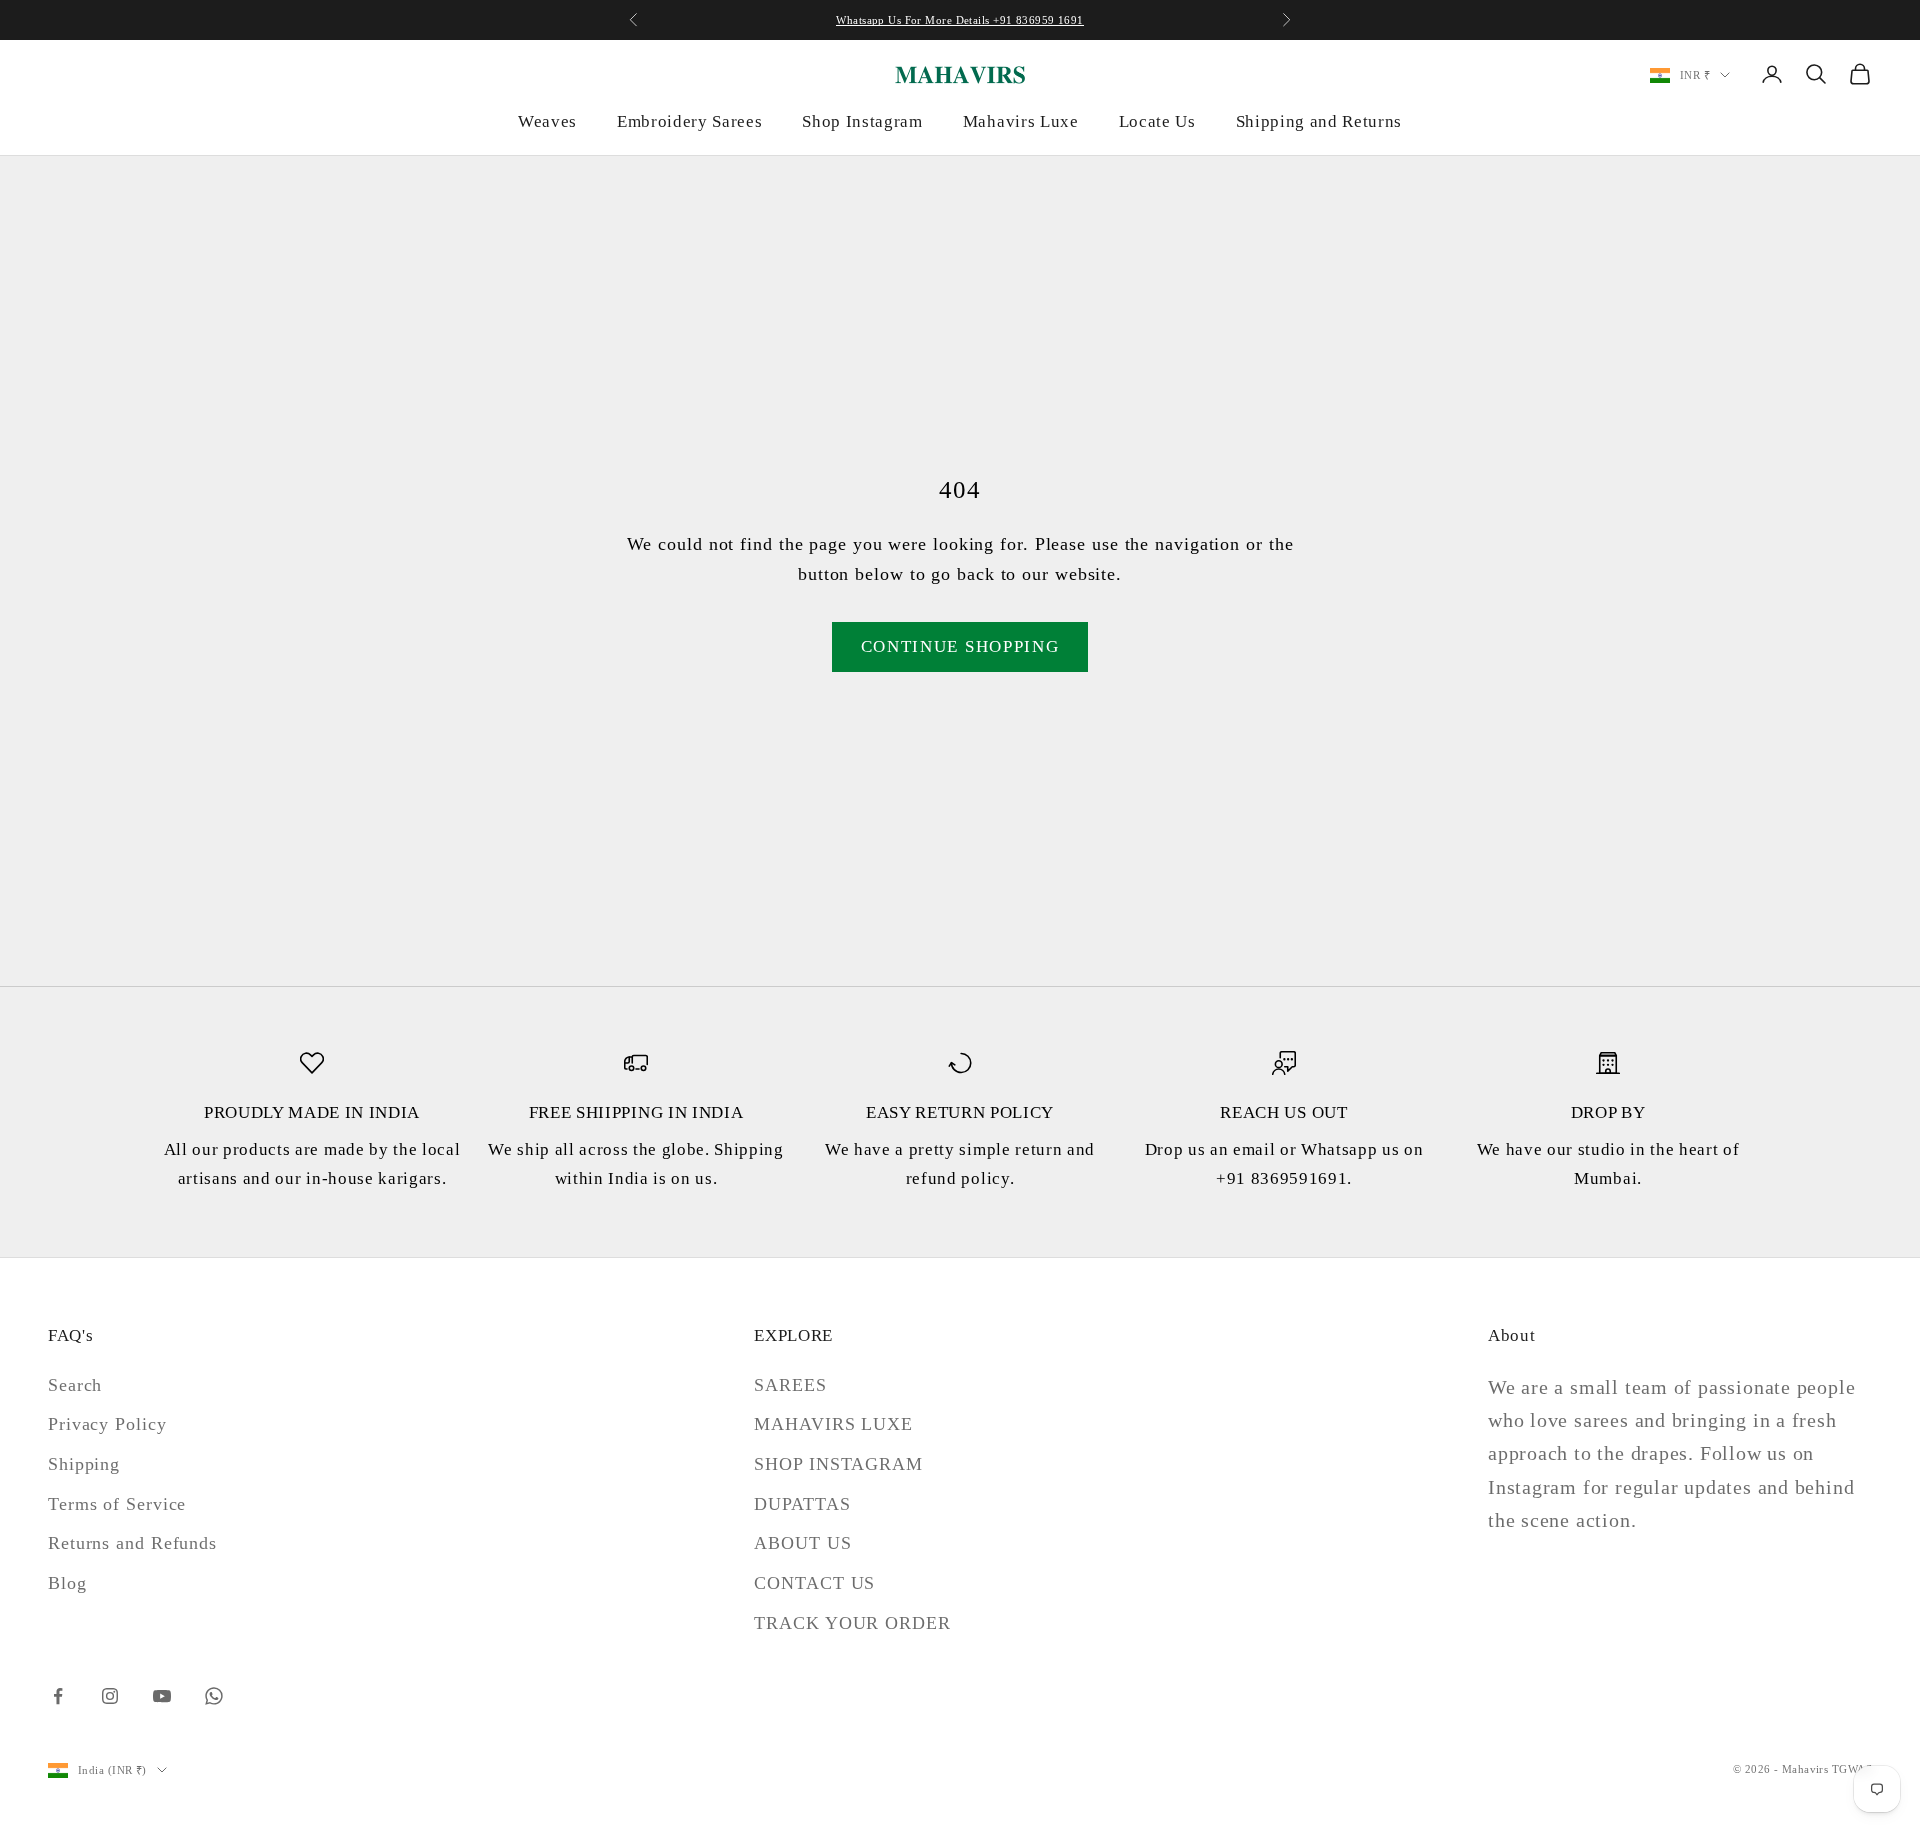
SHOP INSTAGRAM (838, 1464)
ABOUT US (802, 1543)
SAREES (790, 1385)
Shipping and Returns (1319, 121)
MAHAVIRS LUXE (833, 1424)
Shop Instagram (862, 121)
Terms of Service (117, 1504)
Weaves (547, 121)
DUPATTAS (802, 1504)
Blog (67, 1583)
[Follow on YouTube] (162, 1696)
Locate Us (1157, 121)
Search (75, 1385)
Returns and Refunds (132, 1543)
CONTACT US (814, 1583)
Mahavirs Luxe (1021, 121)
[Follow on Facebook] (58, 1696)
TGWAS (1852, 1769)
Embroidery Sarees (689, 121)
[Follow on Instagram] (110, 1696)
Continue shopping (960, 646)
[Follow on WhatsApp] (214, 1696)
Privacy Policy (107, 1424)
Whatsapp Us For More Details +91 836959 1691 (959, 20)
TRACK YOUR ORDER (852, 1623)
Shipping (84, 1464)
